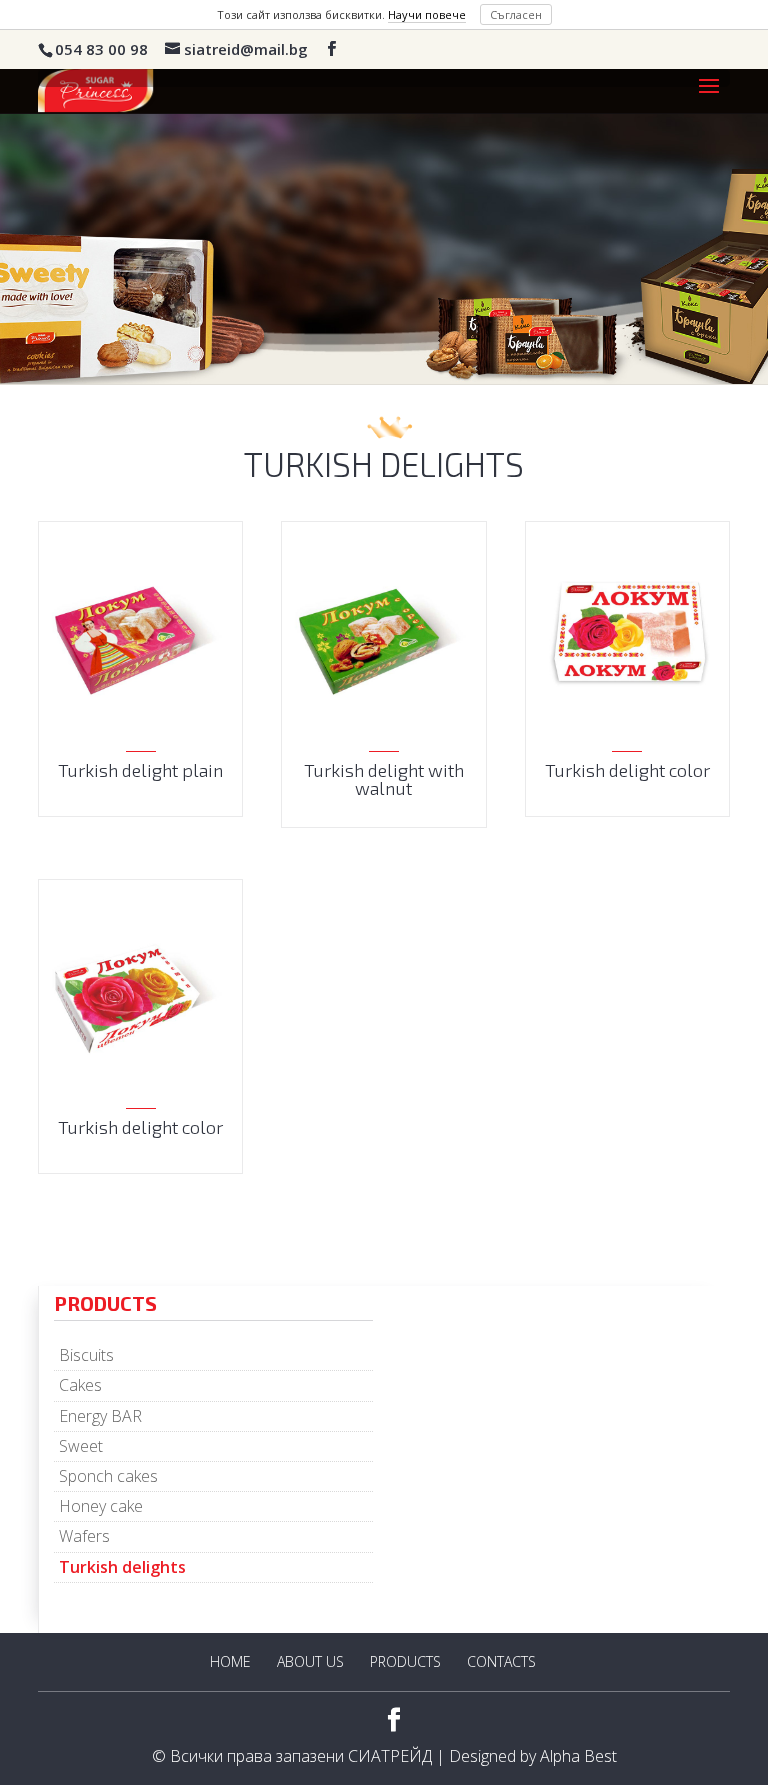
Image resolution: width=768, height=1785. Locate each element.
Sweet (81, 1446)
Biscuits (86, 1355)
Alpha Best (578, 1756)
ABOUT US (310, 1661)
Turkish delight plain (140, 770)
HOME (230, 1661)
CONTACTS (501, 1661)
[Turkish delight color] (627, 638)
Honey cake (101, 1506)
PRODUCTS (405, 1661)
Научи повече (427, 14)
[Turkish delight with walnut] (383, 638)
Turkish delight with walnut (384, 779)
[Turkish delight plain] (140, 638)
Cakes (80, 1385)
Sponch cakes (108, 1476)
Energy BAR (100, 1416)
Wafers (84, 1536)
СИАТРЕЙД (390, 1756)
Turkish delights (122, 1567)
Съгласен (516, 14)
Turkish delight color (627, 770)
